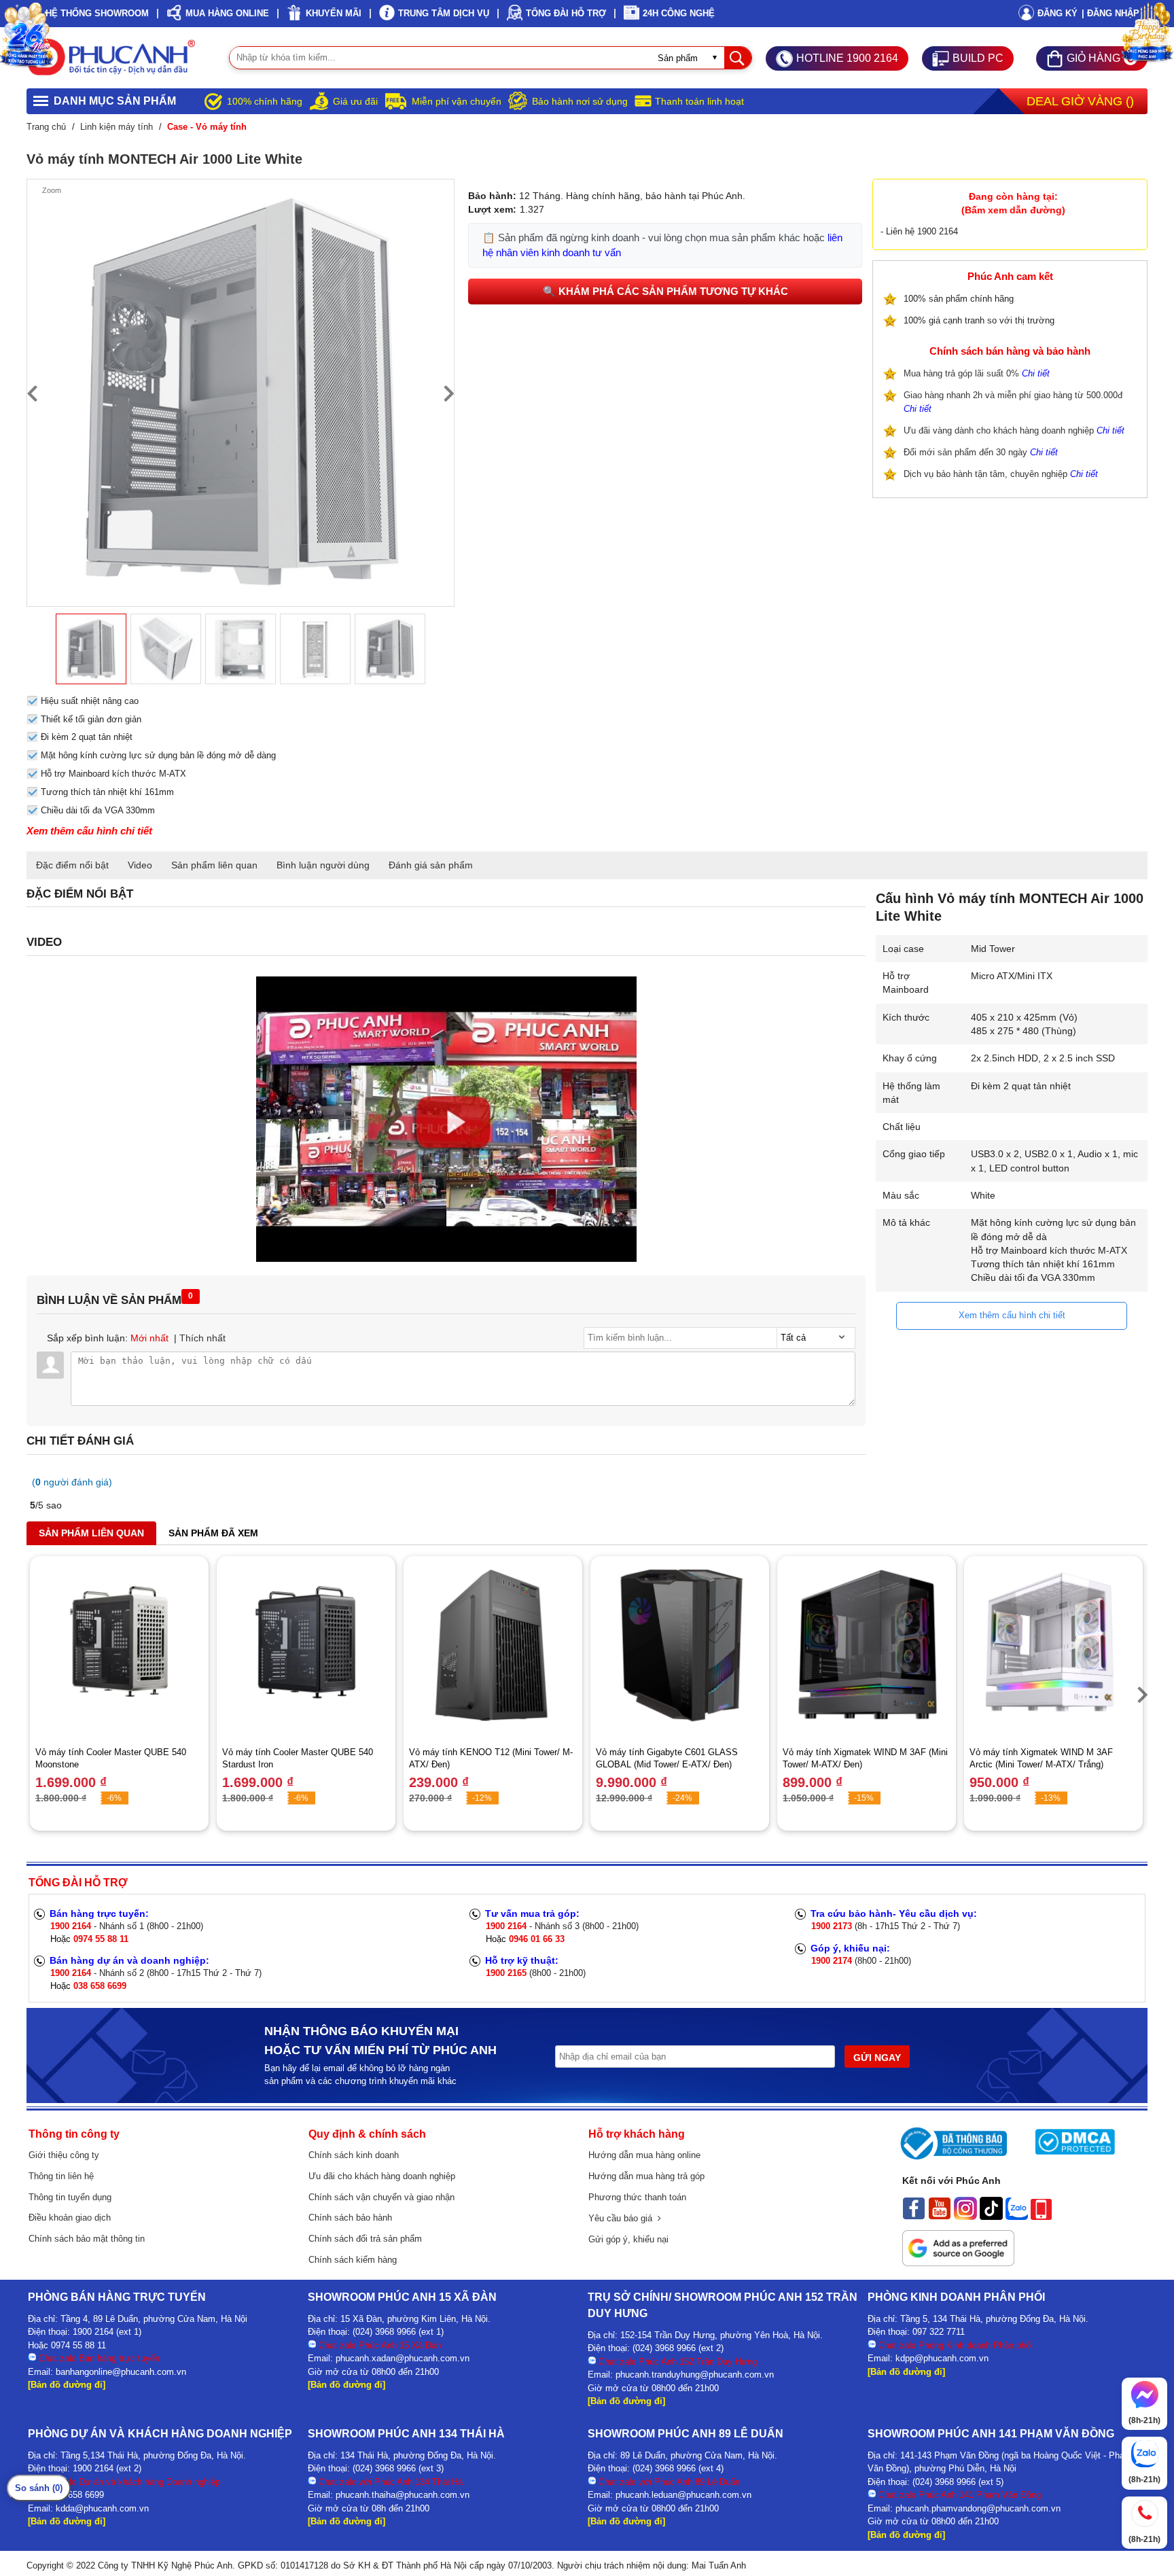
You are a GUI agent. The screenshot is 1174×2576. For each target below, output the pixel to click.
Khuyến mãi (334, 13)
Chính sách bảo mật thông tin (87, 2239)
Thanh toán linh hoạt (699, 101)
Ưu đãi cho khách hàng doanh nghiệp (382, 2176)
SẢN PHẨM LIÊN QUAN (91, 1533)
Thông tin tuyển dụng (70, 2197)
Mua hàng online (227, 13)
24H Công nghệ (679, 13)
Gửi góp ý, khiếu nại (628, 2239)
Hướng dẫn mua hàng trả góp (646, 2176)
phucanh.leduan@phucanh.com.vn (683, 2495)
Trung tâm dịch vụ (444, 13)
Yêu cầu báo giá (623, 2218)
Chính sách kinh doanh (354, 2155)
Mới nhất (149, 1338)
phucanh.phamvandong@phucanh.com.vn (978, 2508)
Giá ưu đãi (355, 101)
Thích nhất (202, 1338)
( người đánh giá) (72, 1482)
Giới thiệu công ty (64, 2155)
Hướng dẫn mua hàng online (644, 2155)
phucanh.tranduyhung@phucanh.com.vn (695, 2375)
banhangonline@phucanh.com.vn (121, 2372)
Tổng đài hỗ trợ (566, 13)
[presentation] (32, 393)
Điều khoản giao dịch (70, 2218)
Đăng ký (1057, 13)
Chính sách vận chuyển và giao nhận (381, 2197)
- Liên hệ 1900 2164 (919, 231)
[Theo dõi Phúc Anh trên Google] (958, 2263)
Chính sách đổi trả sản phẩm (365, 2239)
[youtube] (940, 2217)
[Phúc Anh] (446, 1258)
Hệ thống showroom (97, 13)
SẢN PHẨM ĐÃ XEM (213, 1533)
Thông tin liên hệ (61, 2176)
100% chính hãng (265, 101)
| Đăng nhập (1110, 13)
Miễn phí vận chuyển (457, 101)
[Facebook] (914, 2217)
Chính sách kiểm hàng (353, 2260)
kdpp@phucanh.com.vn (942, 2358)
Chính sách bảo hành (350, 2218)
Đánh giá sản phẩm (431, 865)
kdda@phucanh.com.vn (102, 2508)
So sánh (39, 2488)
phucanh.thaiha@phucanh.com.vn (403, 2495)
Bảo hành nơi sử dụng (580, 101)
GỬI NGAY (877, 2058)
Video (140, 865)
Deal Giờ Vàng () (1080, 101)
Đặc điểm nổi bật (72, 865)
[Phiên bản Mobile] (1041, 2217)
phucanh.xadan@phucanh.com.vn (403, 2358)
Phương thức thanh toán (637, 2197)
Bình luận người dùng (323, 865)
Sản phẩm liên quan (214, 865)
